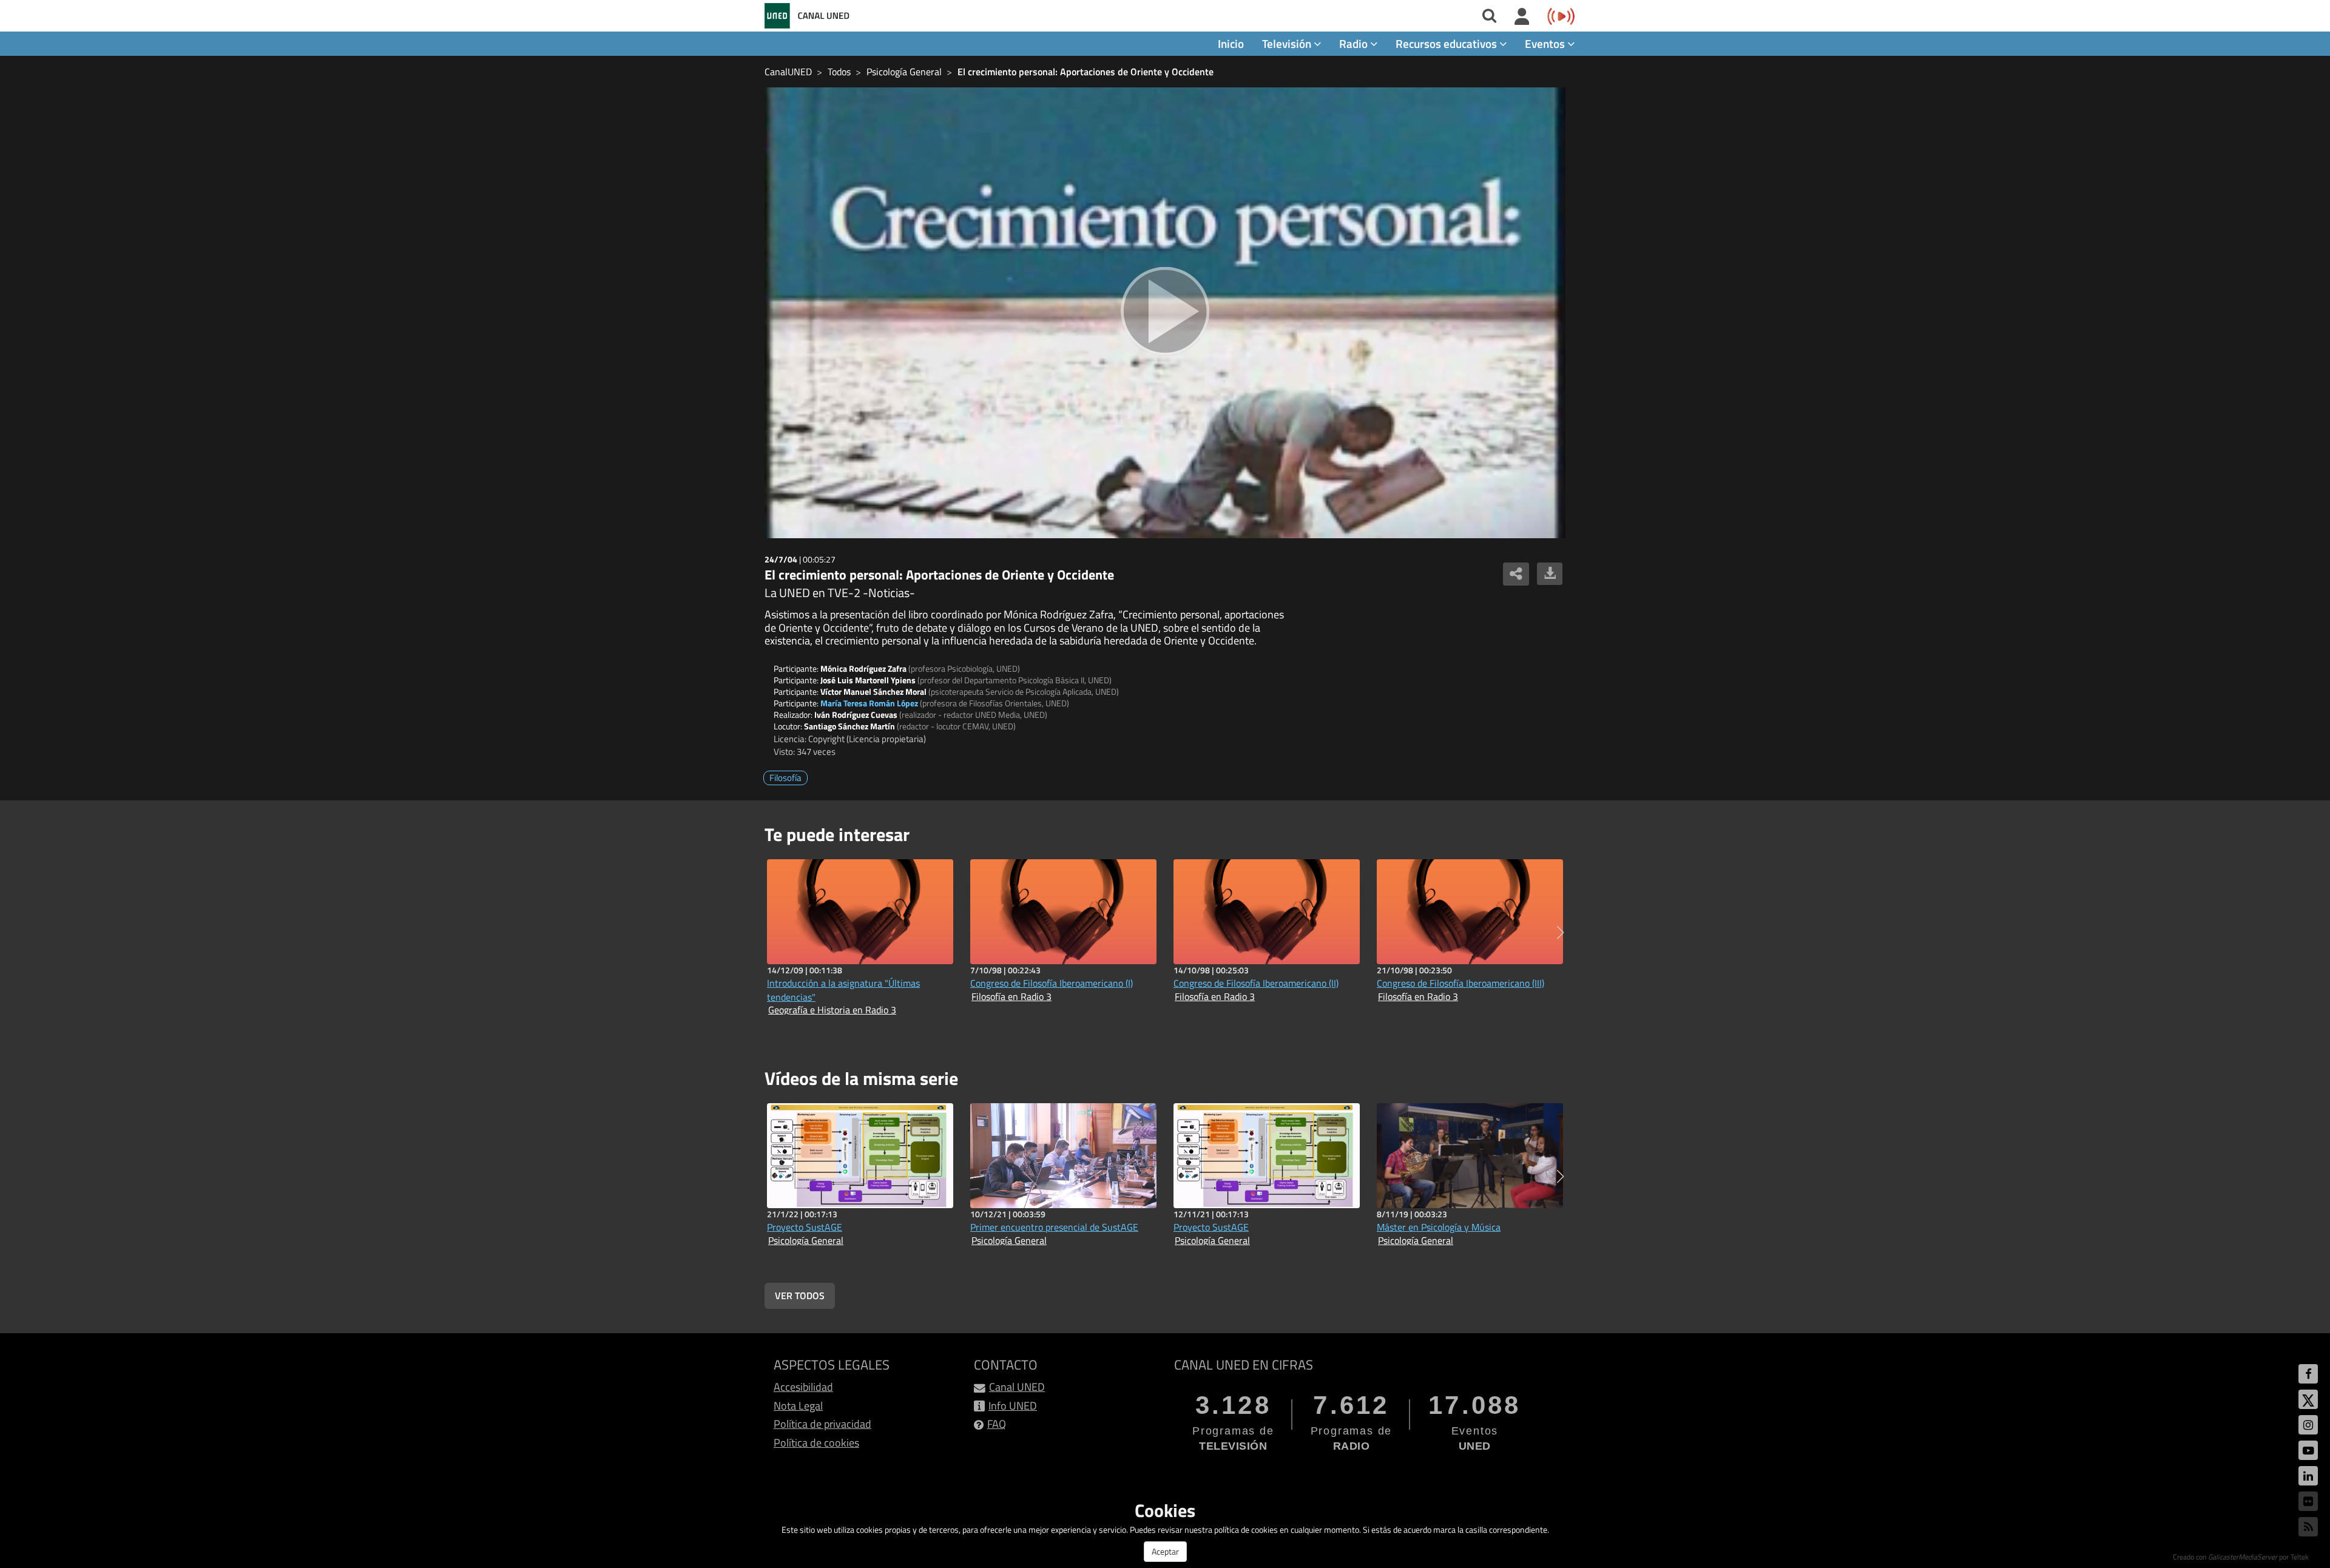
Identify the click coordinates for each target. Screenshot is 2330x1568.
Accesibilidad (803, 1387)
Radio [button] (1355, 43)
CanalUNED (788, 72)
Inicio (1231, 43)
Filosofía (785, 778)
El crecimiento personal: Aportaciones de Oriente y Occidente (1086, 72)
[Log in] (1522, 17)
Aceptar (1165, 1551)
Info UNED (1013, 1406)
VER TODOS (800, 1296)
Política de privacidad (822, 1424)
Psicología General (904, 72)
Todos (839, 72)
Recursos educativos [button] (1447, 43)
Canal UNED (1017, 1387)
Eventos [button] (1546, 43)
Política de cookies (816, 1443)
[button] (1560, 933)
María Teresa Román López (869, 703)
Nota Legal (798, 1406)
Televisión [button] (1288, 43)
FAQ (997, 1424)
